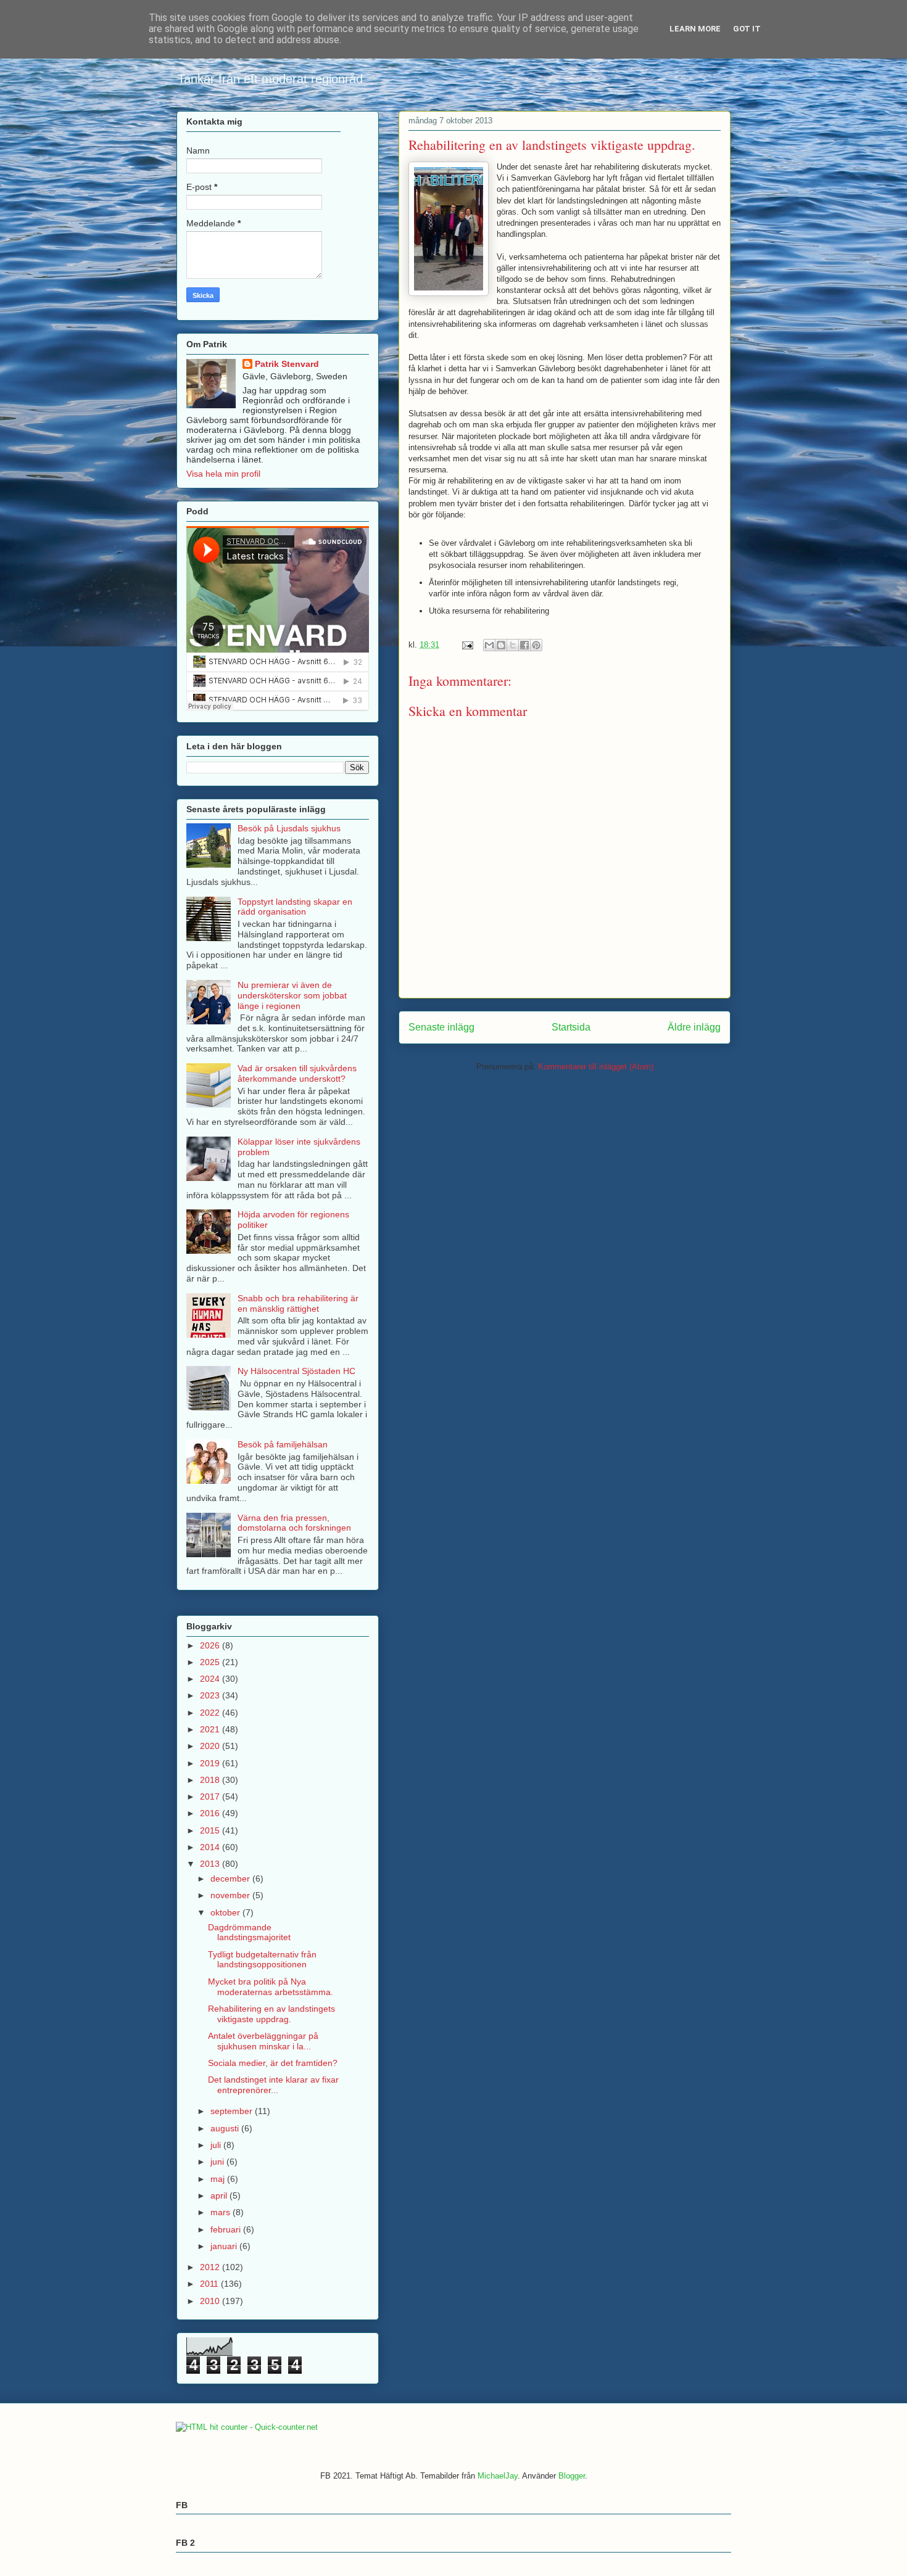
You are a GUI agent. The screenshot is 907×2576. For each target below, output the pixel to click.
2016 (211, 1813)
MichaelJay (498, 2476)
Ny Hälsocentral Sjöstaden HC (296, 1371)
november (231, 1895)
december (231, 1879)
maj (219, 2179)
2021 (211, 1729)
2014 (211, 1847)
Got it (747, 29)
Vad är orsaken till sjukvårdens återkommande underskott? (297, 1073)
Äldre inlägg (694, 1027)
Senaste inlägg (441, 1027)
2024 (211, 1679)
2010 (211, 2301)
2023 (211, 1695)
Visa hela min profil (223, 474)
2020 (211, 1746)
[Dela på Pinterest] (536, 645)
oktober (226, 1912)
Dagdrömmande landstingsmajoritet (249, 1932)
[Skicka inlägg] (467, 645)
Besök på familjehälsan (283, 1444)
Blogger (572, 2476)
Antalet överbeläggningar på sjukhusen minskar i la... (263, 2041)
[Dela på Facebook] (524, 645)
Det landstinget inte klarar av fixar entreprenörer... (273, 2085)
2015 (211, 1830)
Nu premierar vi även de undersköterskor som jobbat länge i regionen (292, 995)
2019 (211, 1763)
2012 (211, 2267)
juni (218, 2162)
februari (227, 2229)
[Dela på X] (513, 645)
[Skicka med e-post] (489, 645)
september (233, 2111)
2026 (211, 1645)
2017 (211, 1796)
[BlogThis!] (501, 645)
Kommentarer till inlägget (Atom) (596, 1067)
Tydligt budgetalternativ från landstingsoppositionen (262, 1960)
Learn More (695, 29)
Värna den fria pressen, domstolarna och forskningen (294, 1523)
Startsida (571, 1027)
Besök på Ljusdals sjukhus (289, 828)
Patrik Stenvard (287, 364)
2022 (211, 1713)
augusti (226, 2128)
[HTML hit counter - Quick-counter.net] (247, 2427)
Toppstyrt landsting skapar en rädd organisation (295, 907)
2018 (211, 1780)
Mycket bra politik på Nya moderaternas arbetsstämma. (271, 1987)
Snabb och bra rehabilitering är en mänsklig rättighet (298, 1303)
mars (222, 2212)
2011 (210, 2284)
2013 (211, 1864)
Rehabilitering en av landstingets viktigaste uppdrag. (271, 2014)
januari (225, 2246)
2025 (211, 1662)
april (220, 2195)
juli (217, 2145)
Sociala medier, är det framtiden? (273, 2063)
